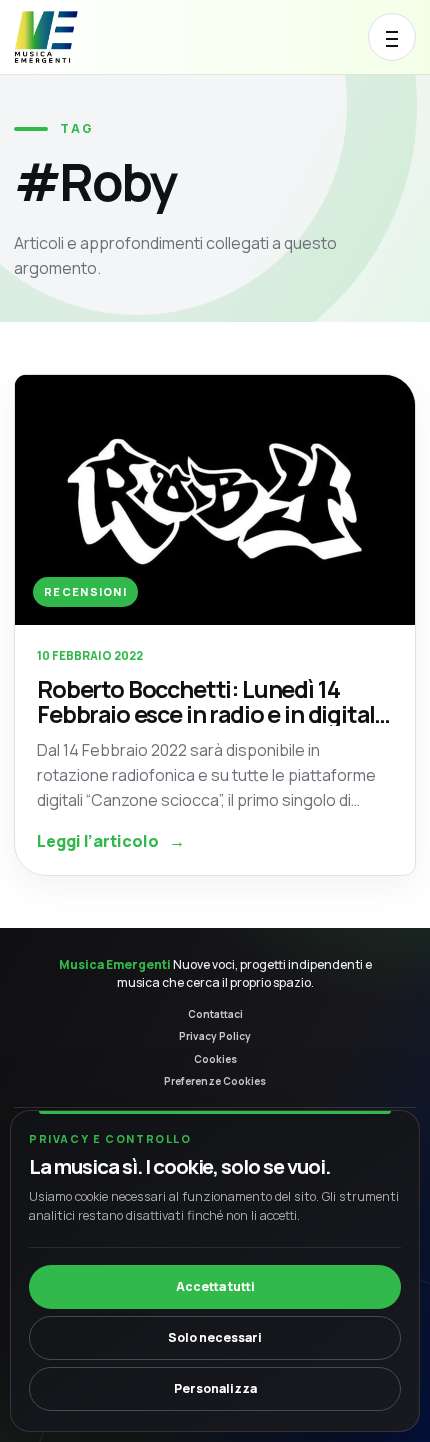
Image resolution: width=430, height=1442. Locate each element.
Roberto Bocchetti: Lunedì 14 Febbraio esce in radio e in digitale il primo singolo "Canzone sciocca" (215, 701)
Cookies (215, 1059)
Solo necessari (215, 1337)
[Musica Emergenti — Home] (83, 37)
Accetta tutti (215, 1286)
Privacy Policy (215, 1036)
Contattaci (215, 1014)
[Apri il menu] (392, 37)
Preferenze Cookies (215, 1081)
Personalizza (215, 1388)
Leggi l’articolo (111, 841)
